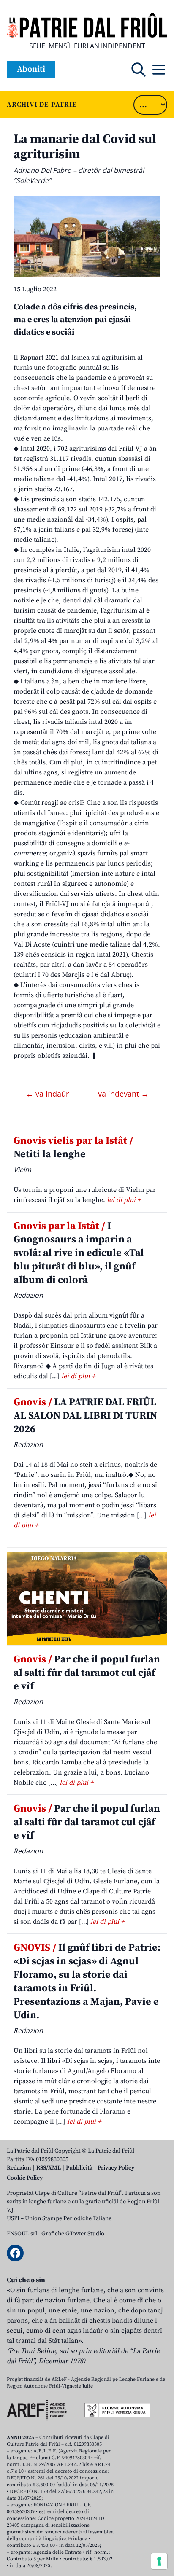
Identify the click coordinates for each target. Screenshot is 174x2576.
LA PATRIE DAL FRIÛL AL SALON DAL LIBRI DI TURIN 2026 (85, 1416)
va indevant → (123, 1094)
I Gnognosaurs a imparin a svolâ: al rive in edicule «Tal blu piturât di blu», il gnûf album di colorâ (79, 1253)
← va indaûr (48, 1094)
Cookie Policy (25, 2178)
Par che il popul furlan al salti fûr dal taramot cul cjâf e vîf (87, 1673)
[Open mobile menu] (159, 70)
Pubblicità (79, 2168)
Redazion (19, 2168)
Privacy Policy (116, 2168)
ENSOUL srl (22, 2234)
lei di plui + (124, 1200)
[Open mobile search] (139, 70)
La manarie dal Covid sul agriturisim (85, 147)
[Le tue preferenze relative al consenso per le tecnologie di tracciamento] (159, 2561)
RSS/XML (49, 2168)
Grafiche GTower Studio (73, 2234)
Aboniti (31, 69)
